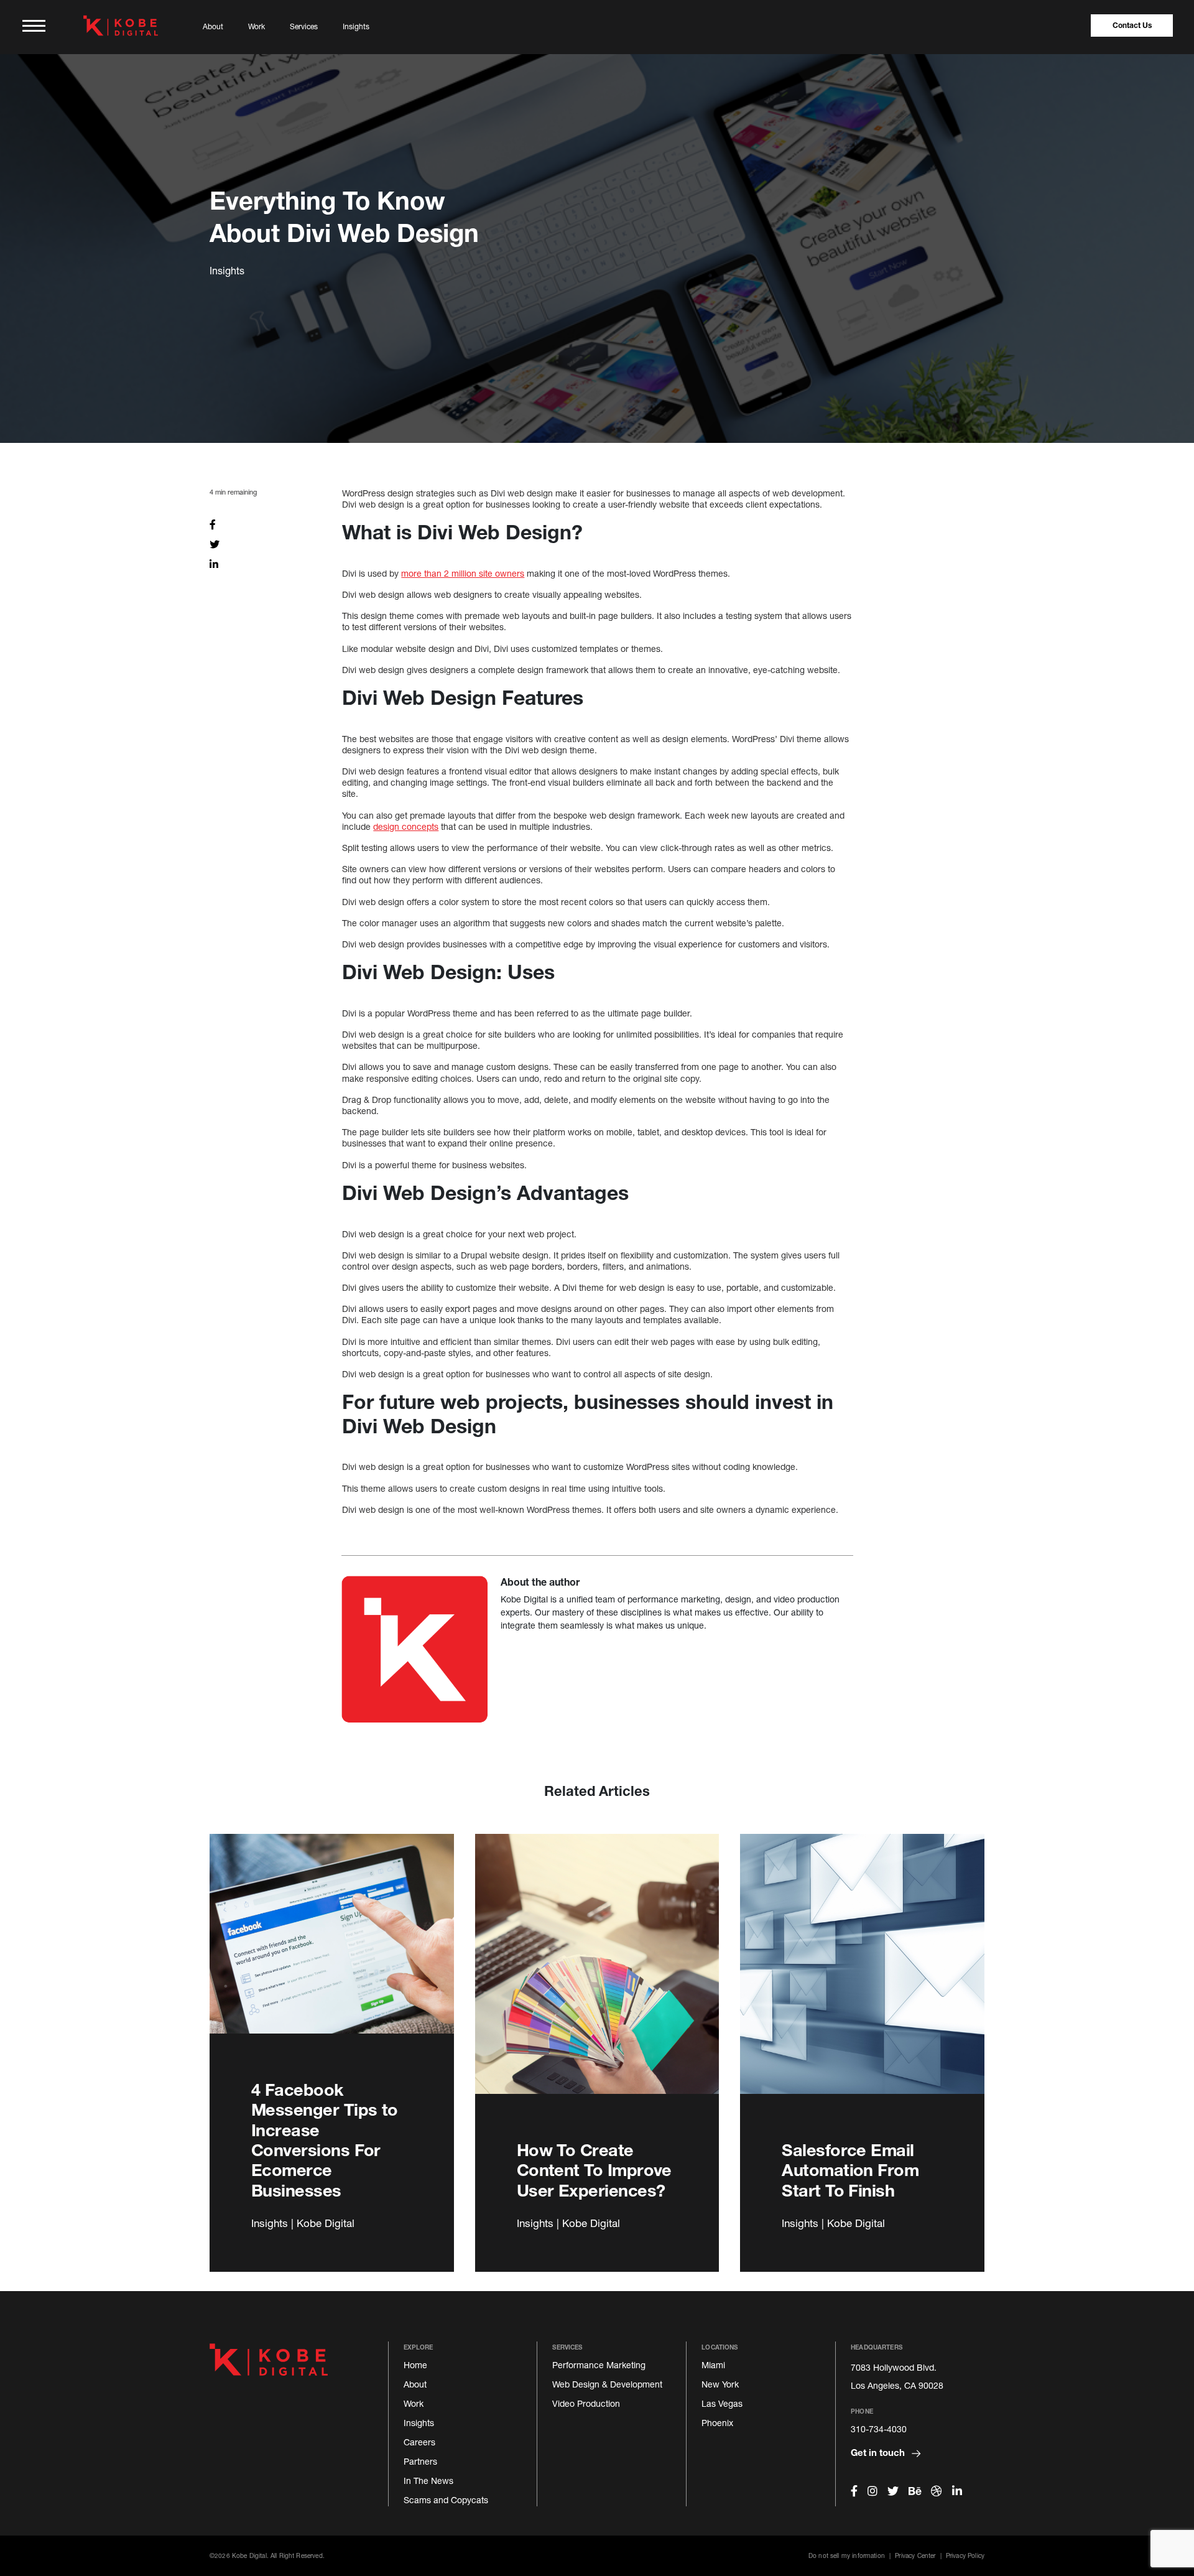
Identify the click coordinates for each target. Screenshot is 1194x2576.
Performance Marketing (599, 2365)
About (213, 26)
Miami (713, 2365)
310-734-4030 (879, 2429)
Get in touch (879, 2452)
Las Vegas (722, 2403)
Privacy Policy (965, 2555)
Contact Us (1132, 25)
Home (415, 2365)
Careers (419, 2442)
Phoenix (717, 2423)
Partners (420, 2461)
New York (720, 2384)
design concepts (406, 826)
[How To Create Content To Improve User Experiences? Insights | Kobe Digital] (597, 1978)
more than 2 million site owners (463, 573)
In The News (428, 2481)
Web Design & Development (607, 2384)
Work (257, 26)
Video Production (586, 2403)
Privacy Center (915, 2555)
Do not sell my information (847, 2555)
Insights (356, 26)
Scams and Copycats (446, 2500)
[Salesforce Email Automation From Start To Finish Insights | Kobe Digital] (862, 1978)
